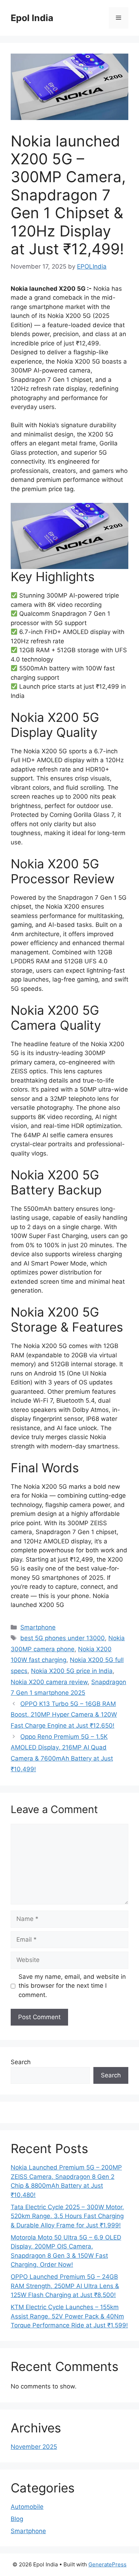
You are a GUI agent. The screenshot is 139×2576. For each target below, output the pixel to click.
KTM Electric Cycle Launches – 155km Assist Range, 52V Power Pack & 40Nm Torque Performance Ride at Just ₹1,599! (69, 2316)
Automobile (27, 2507)
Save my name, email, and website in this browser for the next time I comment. (72, 1986)
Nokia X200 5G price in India (72, 1671)
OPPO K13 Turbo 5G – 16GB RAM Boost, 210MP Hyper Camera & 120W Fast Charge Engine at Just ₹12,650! (64, 1715)
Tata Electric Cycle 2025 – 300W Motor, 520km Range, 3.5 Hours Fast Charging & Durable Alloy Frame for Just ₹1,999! (67, 2216)
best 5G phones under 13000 (63, 1638)
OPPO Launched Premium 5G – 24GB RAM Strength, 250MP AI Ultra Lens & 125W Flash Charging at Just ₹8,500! (65, 2286)
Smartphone (38, 1627)
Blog (17, 2519)
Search (21, 2062)
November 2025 (34, 2447)
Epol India (32, 18)
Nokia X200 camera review (49, 1682)
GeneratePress (107, 2564)
